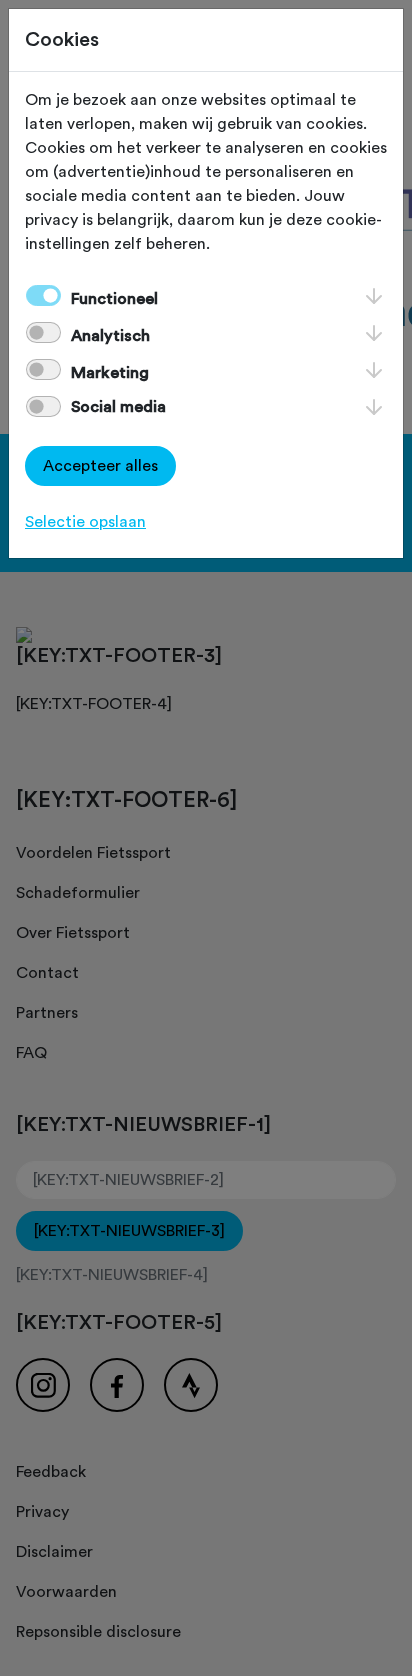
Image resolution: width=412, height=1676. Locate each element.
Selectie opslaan (85, 522)
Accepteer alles (100, 466)
